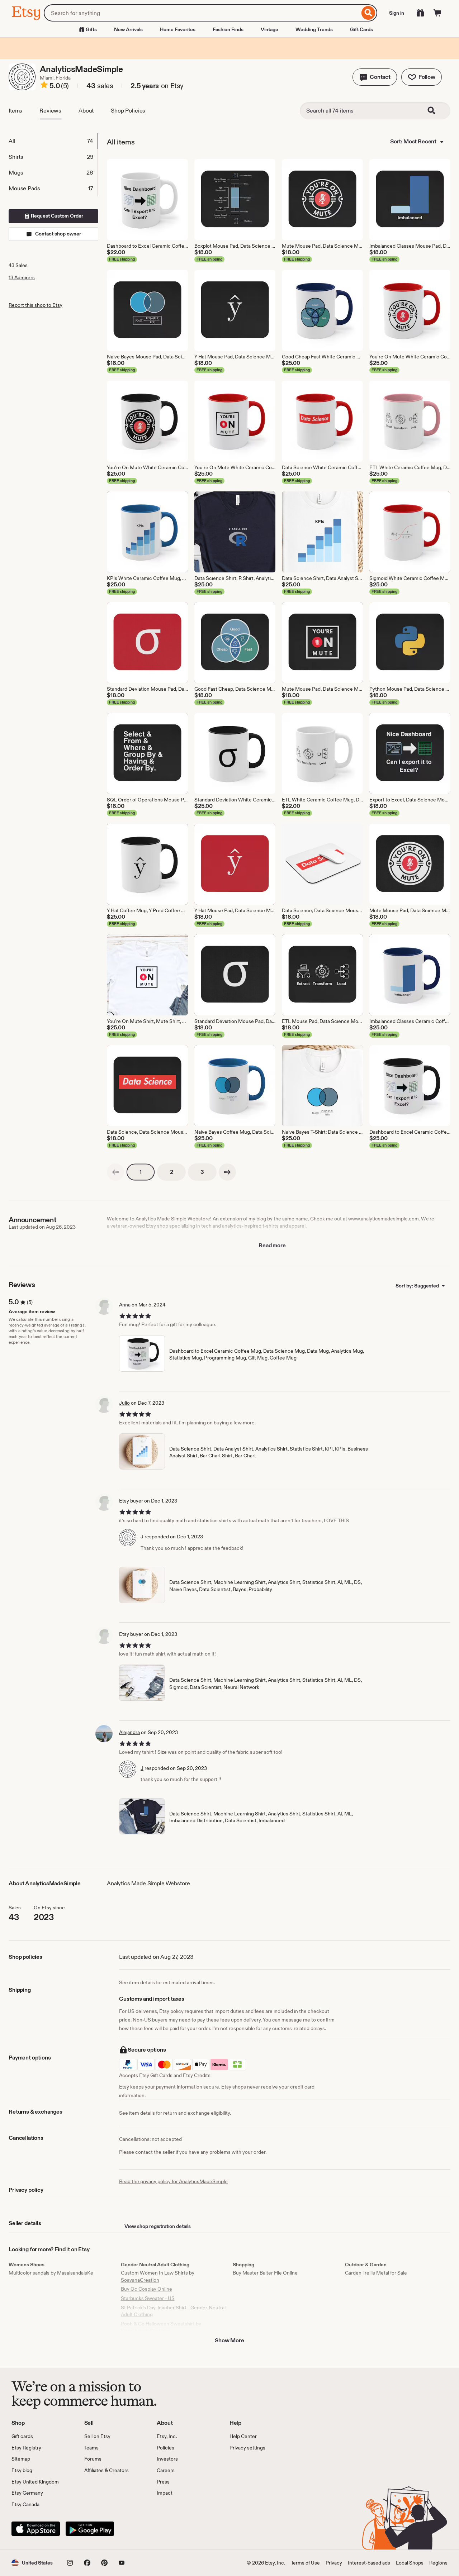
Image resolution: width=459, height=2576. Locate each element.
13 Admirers (22, 277)
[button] (375, 77)
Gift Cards (361, 29)
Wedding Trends (314, 29)
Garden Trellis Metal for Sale (376, 2273)
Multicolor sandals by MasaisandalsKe (51, 2273)
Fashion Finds (228, 29)
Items (15, 111)
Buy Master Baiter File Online (265, 2273)
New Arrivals (128, 29)
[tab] (53, 141)
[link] (115, 1172)
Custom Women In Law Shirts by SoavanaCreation (158, 2276)
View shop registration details (158, 2226)
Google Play (90, 2529)
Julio (124, 1403)
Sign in (397, 13)
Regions (438, 2563)
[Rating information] (44, 86)
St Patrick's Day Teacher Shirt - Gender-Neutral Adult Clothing (173, 2311)
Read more (272, 1245)
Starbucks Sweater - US (148, 2298)
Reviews (50, 111)
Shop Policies (128, 111)
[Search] (368, 13)
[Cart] (437, 13)
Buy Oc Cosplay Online (146, 2289)
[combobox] (202, 13)
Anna (125, 1305)
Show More (229, 2340)
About (86, 111)
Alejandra (129, 1732)
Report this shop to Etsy (36, 305)
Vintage (269, 29)
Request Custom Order (56, 216)
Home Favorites (178, 29)
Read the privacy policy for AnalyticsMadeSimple (173, 2181)
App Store (36, 2529)
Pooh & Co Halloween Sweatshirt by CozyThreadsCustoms (161, 2327)
